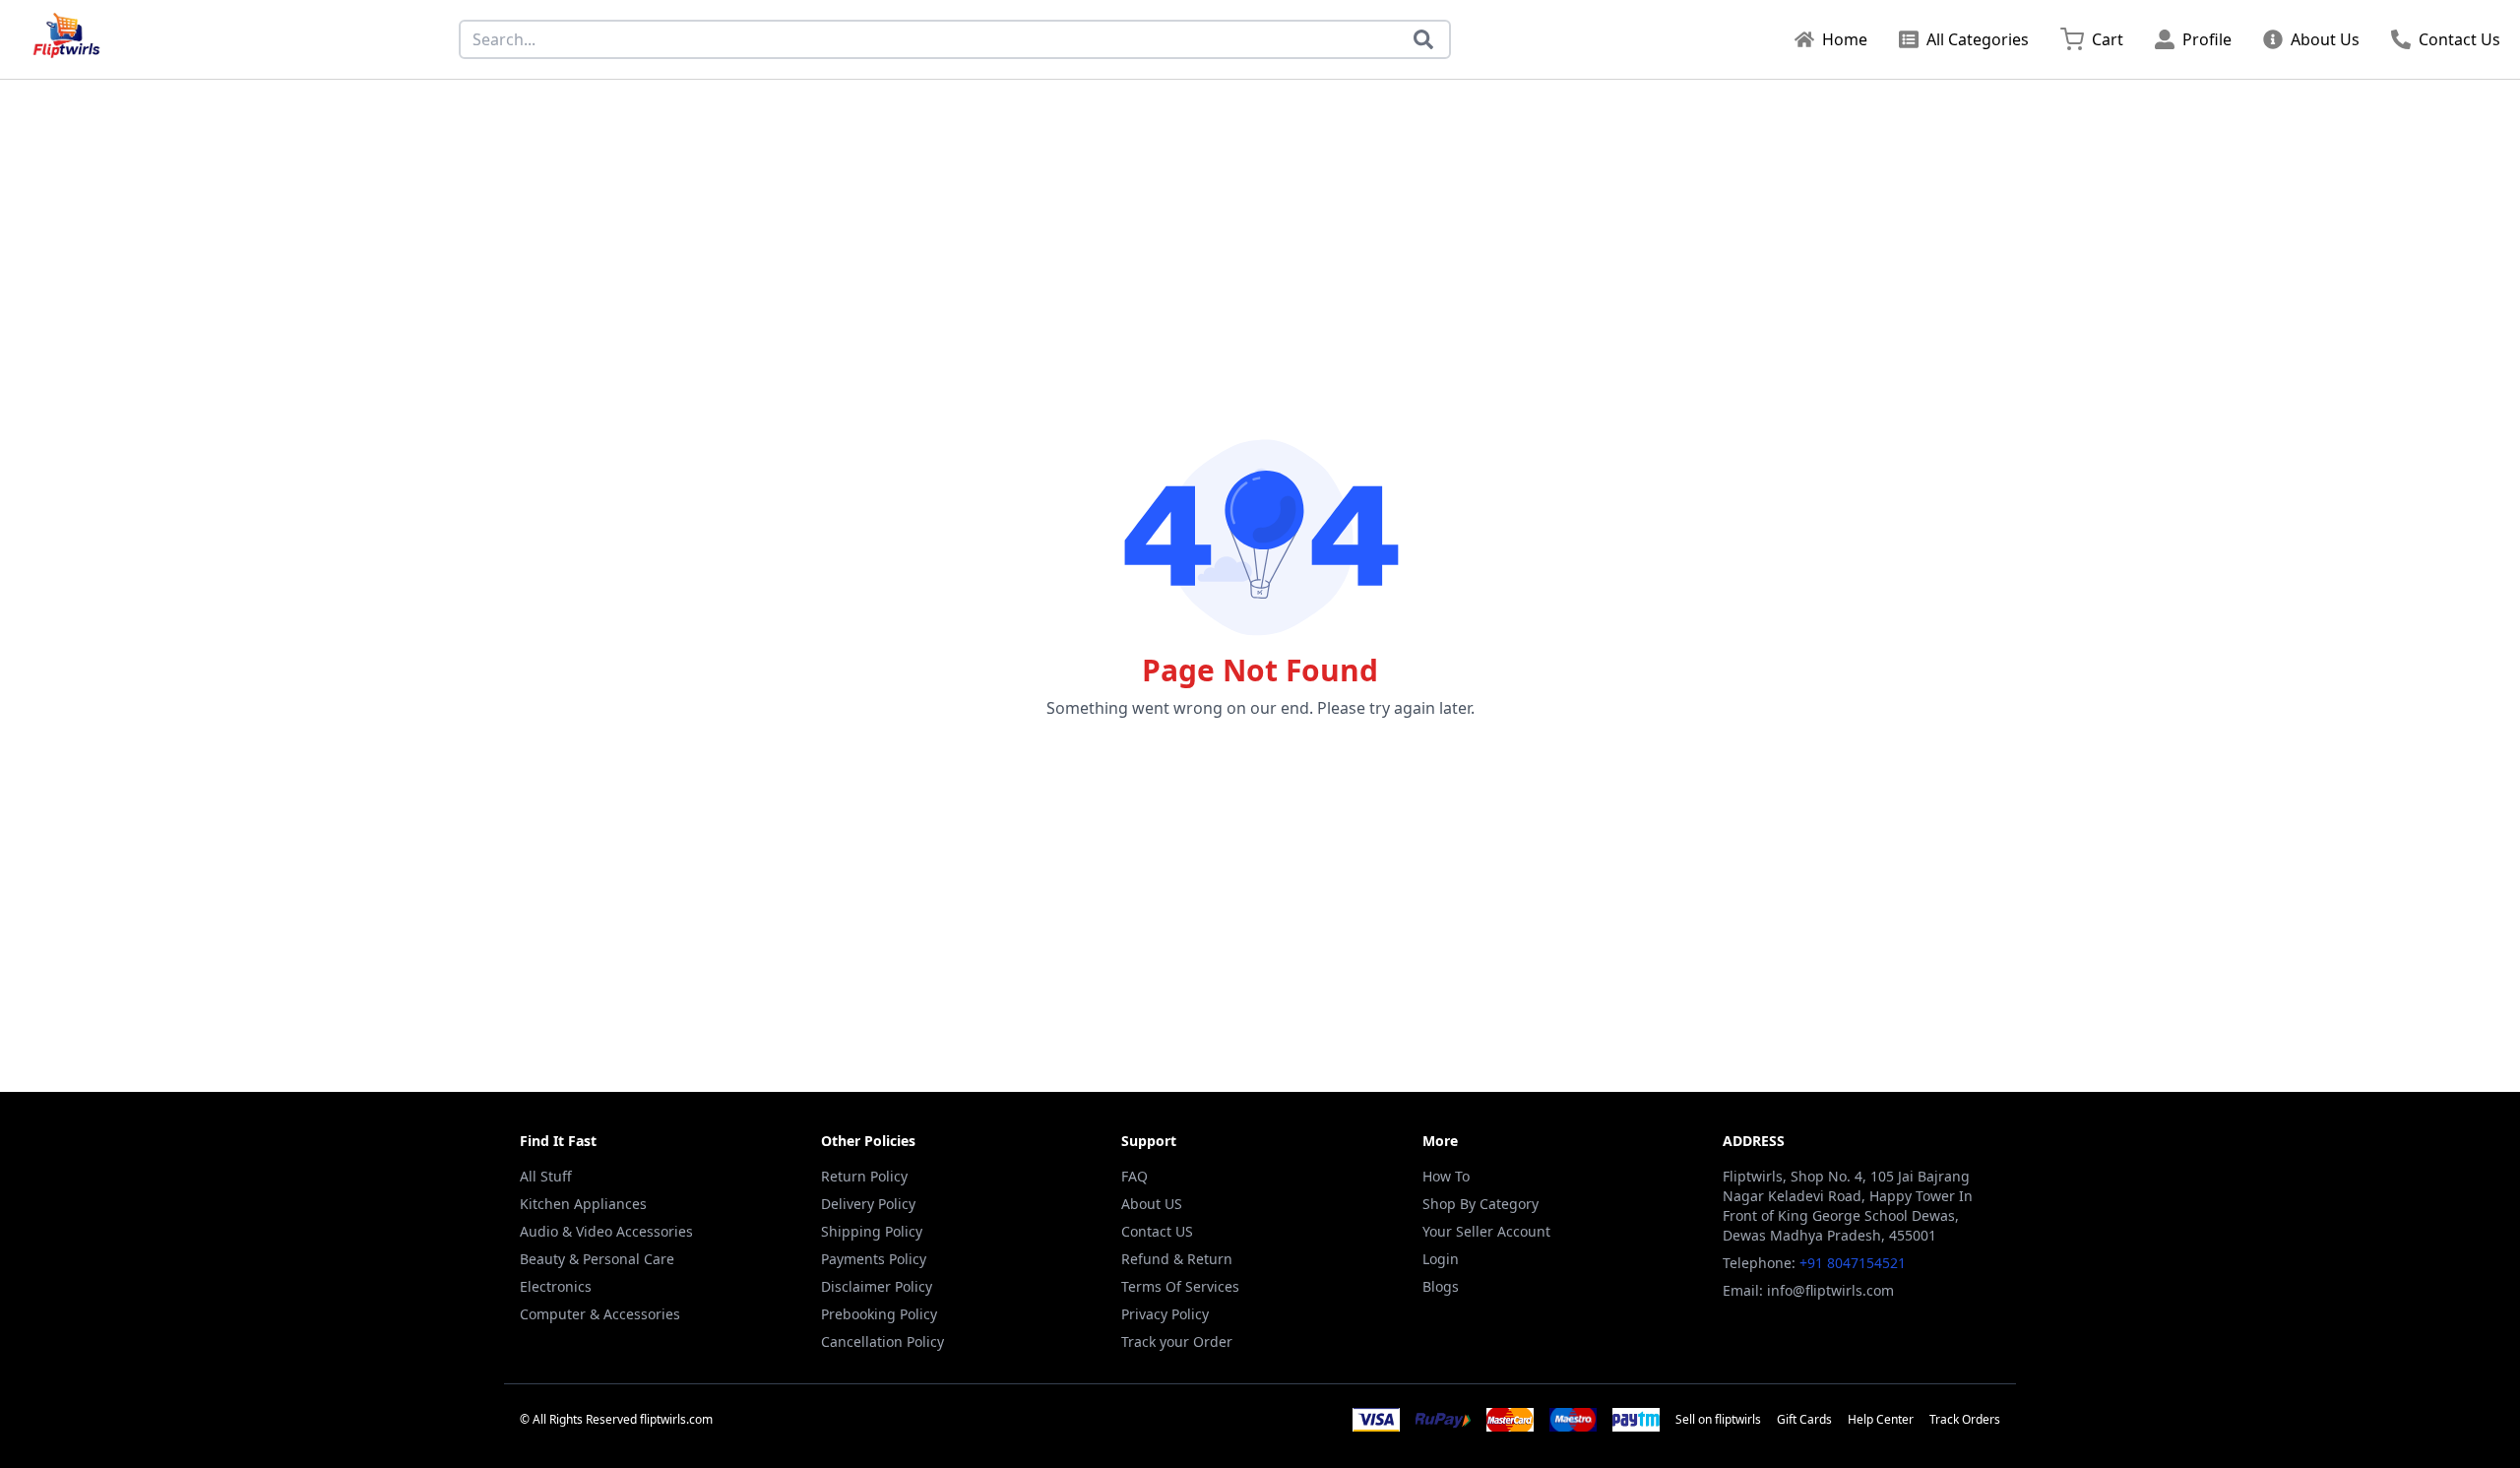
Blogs (1441, 1286)
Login (1441, 1259)
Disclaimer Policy (877, 1286)
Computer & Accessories (600, 1314)
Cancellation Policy (882, 1341)
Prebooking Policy (879, 1314)
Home (1845, 39)
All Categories (1978, 39)
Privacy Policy (1165, 1314)
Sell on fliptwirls (1718, 1420)
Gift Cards (1804, 1420)
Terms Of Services (1180, 1286)
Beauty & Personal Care (597, 1259)
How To (1446, 1176)
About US (1152, 1204)
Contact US (1157, 1231)
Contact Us (2459, 39)
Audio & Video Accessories (606, 1231)
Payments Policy (874, 1259)
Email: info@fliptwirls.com (1808, 1290)
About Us (2325, 39)
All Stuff (546, 1176)
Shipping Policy (872, 1231)
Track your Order (1177, 1341)
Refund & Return (1177, 1259)
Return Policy (864, 1176)
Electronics (556, 1286)
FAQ (1134, 1176)
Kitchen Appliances (583, 1204)
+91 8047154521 (1853, 1263)
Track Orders (1965, 1420)
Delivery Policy (868, 1204)
